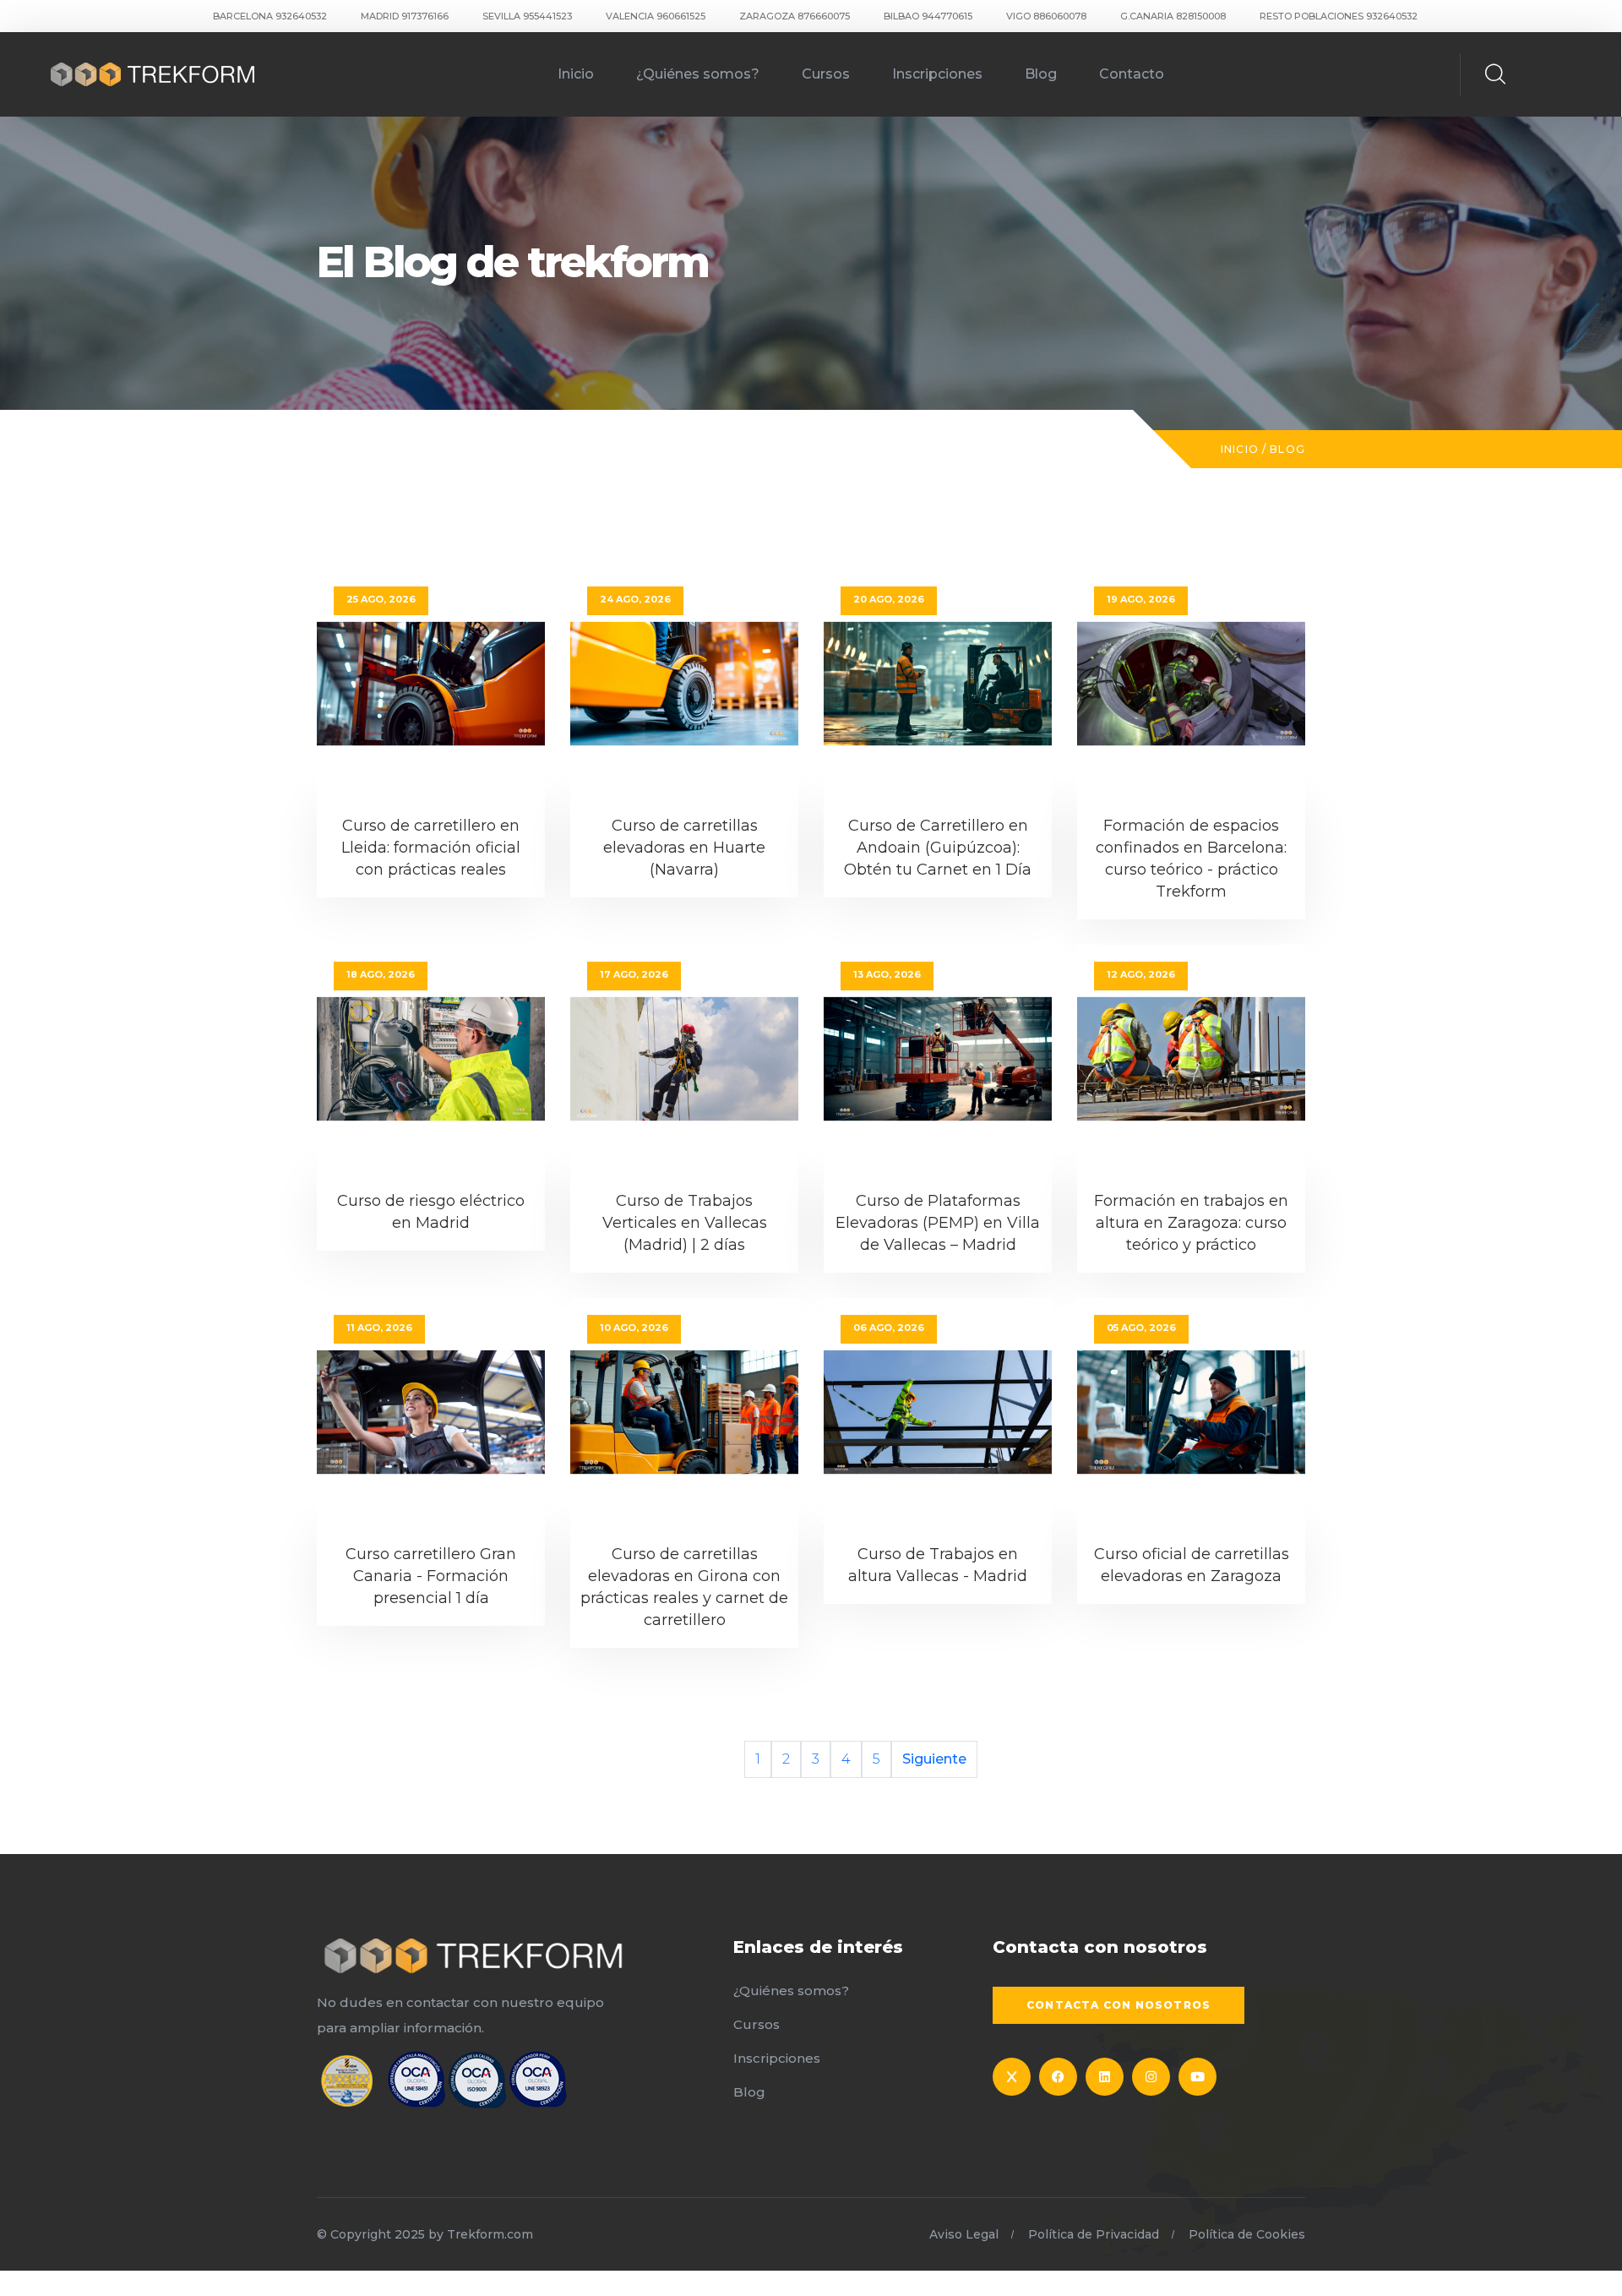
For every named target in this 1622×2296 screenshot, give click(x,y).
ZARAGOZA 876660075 (795, 16)
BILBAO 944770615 (928, 16)
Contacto (1132, 74)
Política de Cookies (1247, 2234)
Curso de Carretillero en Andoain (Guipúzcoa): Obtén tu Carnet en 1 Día (938, 848)
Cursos (826, 74)
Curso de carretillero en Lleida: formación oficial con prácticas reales (431, 848)
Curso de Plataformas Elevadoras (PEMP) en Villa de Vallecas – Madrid (938, 1223)
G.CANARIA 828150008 (1173, 16)
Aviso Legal (964, 2234)
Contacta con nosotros (1119, 2005)
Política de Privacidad (1094, 2234)
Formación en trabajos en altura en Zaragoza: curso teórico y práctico (1191, 1223)
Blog (1041, 74)
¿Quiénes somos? (698, 74)
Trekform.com (490, 2234)
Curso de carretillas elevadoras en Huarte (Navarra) (684, 848)
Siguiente (934, 1759)
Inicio (576, 74)
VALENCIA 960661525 (656, 16)
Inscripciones (937, 74)
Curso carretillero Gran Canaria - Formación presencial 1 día (431, 1576)
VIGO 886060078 (1046, 16)
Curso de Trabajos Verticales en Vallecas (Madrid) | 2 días (685, 1223)
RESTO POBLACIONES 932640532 (1339, 16)
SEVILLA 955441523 (527, 16)
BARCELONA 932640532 (270, 16)
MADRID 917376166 (405, 16)
